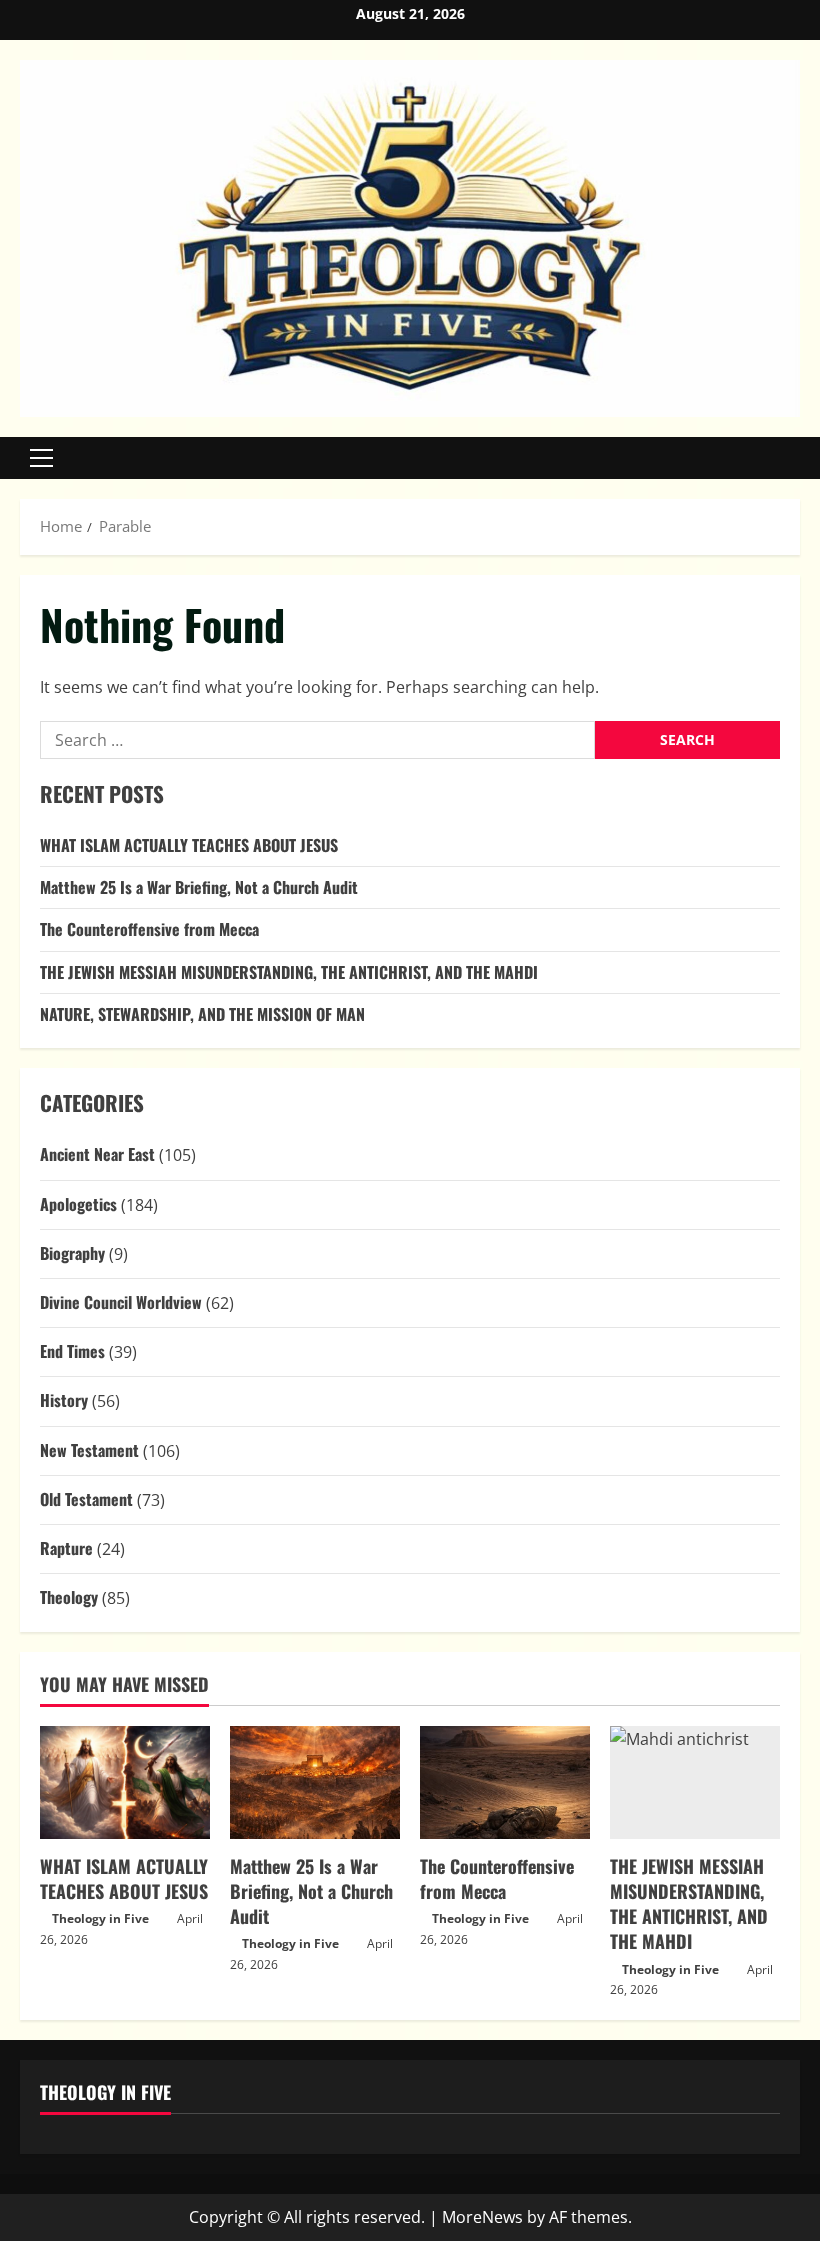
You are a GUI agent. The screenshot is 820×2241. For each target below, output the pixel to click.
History (64, 1400)
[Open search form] (794, 458)
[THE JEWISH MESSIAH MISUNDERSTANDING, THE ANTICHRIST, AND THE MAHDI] (695, 1782)
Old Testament (86, 1499)
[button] (41, 458)
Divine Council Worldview (121, 1302)
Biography (72, 1253)
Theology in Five (100, 1918)
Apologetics (78, 1204)
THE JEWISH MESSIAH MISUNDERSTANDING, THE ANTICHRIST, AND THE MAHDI (289, 972)
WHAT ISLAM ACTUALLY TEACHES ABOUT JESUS (189, 845)
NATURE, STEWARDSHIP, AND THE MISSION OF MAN (202, 1014)
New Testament (89, 1450)
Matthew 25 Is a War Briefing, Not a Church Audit (199, 887)
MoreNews (482, 2217)
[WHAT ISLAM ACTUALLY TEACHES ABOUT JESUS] (125, 1782)
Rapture (66, 1548)
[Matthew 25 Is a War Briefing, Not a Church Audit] (315, 1782)
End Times (72, 1351)
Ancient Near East (97, 1154)
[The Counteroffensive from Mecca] (505, 1782)
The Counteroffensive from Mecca (149, 929)
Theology (69, 1597)
